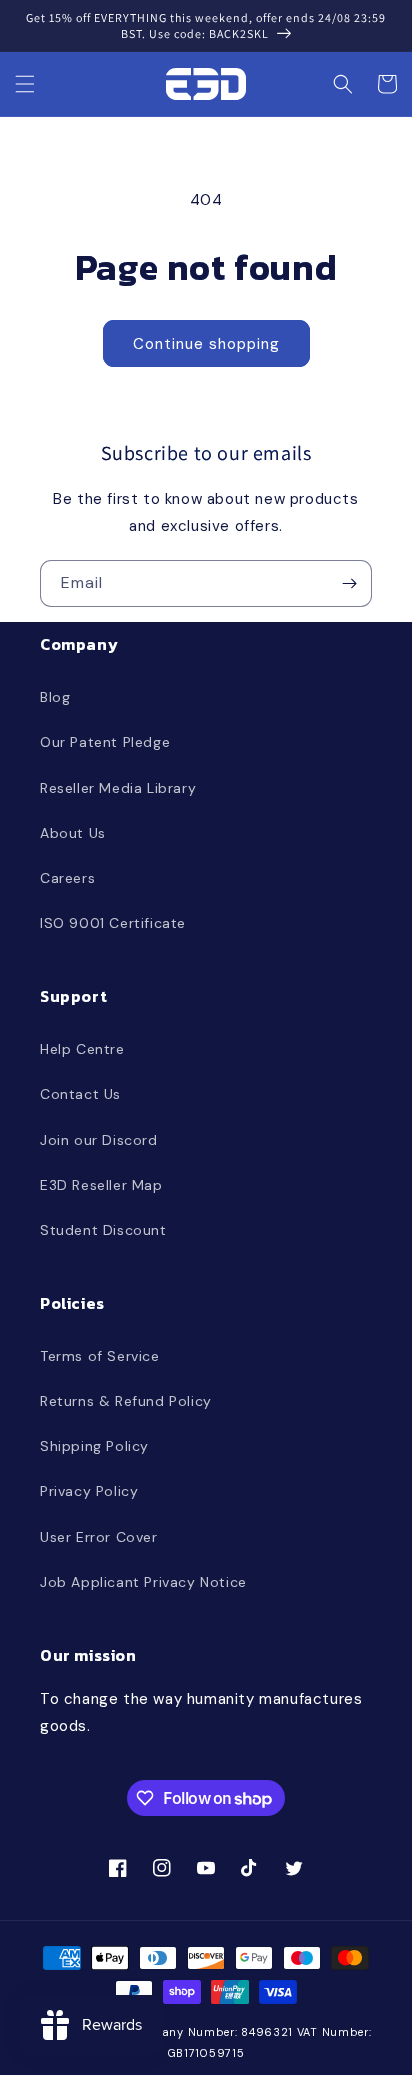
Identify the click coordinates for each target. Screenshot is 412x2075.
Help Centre (82, 1049)
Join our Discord (99, 1140)
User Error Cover (99, 1537)
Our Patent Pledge (105, 742)
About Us (73, 833)
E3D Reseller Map (101, 1185)
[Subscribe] (349, 583)
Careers (67, 878)
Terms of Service (100, 1356)
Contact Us (80, 1094)
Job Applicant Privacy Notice (143, 1582)
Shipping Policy (94, 1446)
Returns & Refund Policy (126, 1401)
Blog (55, 697)
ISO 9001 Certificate (113, 923)
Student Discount (103, 1230)
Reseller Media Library (118, 788)
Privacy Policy (89, 1491)
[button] (25, 84)
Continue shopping (206, 344)
